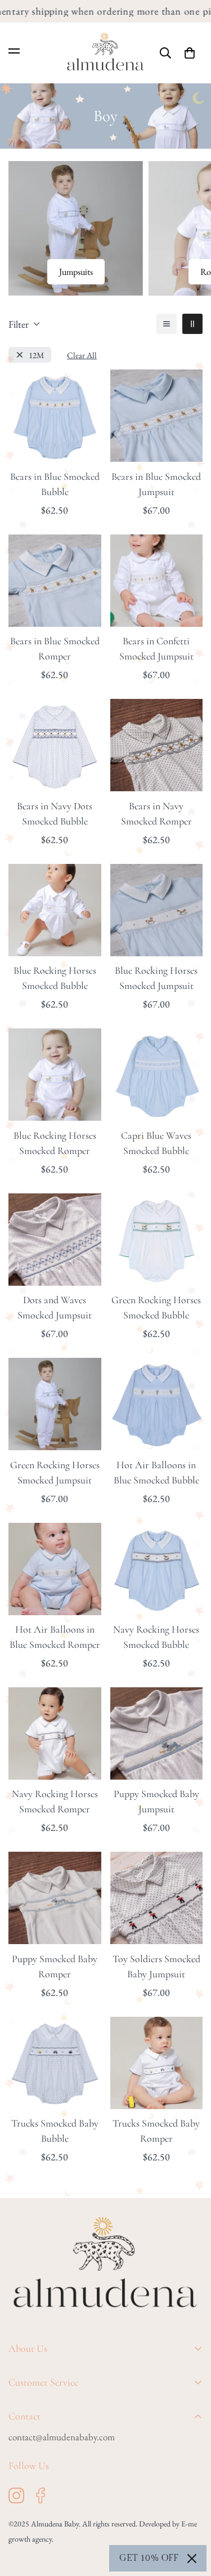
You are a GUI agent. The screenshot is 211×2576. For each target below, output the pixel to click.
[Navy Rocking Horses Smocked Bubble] (157, 1569)
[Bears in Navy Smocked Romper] (157, 745)
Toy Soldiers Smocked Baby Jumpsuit (156, 1966)
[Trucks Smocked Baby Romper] (157, 2063)
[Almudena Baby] (105, 53)
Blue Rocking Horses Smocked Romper (55, 1143)
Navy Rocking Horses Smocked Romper (55, 1801)
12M (37, 355)
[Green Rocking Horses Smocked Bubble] (157, 1240)
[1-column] (167, 324)
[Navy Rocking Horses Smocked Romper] (55, 1733)
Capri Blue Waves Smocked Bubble (156, 1143)
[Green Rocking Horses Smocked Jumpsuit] (55, 1404)
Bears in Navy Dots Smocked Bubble (55, 814)
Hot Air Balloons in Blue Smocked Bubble (156, 1472)
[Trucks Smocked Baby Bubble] (55, 2063)
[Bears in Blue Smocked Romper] (55, 581)
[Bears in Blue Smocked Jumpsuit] (157, 416)
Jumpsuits (76, 272)
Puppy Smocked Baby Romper (55, 1966)
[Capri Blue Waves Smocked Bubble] (157, 1075)
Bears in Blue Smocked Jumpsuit (156, 484)
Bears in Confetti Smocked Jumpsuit (156, 649)
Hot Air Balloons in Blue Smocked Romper (55, 1637)
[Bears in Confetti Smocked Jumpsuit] (157, 581)
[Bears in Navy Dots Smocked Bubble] (55, 745)
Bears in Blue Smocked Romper (55, 649)
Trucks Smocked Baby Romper (156, 2131)
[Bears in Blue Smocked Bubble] (55, 416)
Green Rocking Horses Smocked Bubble (156, 1307)
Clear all (82, 355)
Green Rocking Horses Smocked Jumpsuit (55, 1472)
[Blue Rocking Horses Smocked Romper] (55, 1075)
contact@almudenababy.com (62, 2437)
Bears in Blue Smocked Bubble (55, 484)
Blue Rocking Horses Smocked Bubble (55, 978)
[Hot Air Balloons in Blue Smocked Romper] (55, 1569)
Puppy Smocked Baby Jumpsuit (156, 1801)
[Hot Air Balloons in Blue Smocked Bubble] (157, 1404)
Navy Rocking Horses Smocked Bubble (156, 1637)
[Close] (192, 2559)
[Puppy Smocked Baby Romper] (55, 1898)
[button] (190, 53)
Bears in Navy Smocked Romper (156, 814)
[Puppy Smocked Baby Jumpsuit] (157, 1733)
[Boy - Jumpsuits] (76, 228)
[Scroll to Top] (191, 2516)
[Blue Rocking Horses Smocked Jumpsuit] (157, 910)
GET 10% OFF (149, 2558)
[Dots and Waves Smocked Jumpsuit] (55, 1240)
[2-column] (192, 324)
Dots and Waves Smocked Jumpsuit (55, 1307)
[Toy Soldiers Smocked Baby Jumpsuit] (157, 1898)
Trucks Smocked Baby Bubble (55, 2131)
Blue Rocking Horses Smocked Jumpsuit (156, 978)
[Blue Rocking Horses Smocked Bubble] (55, 910)
